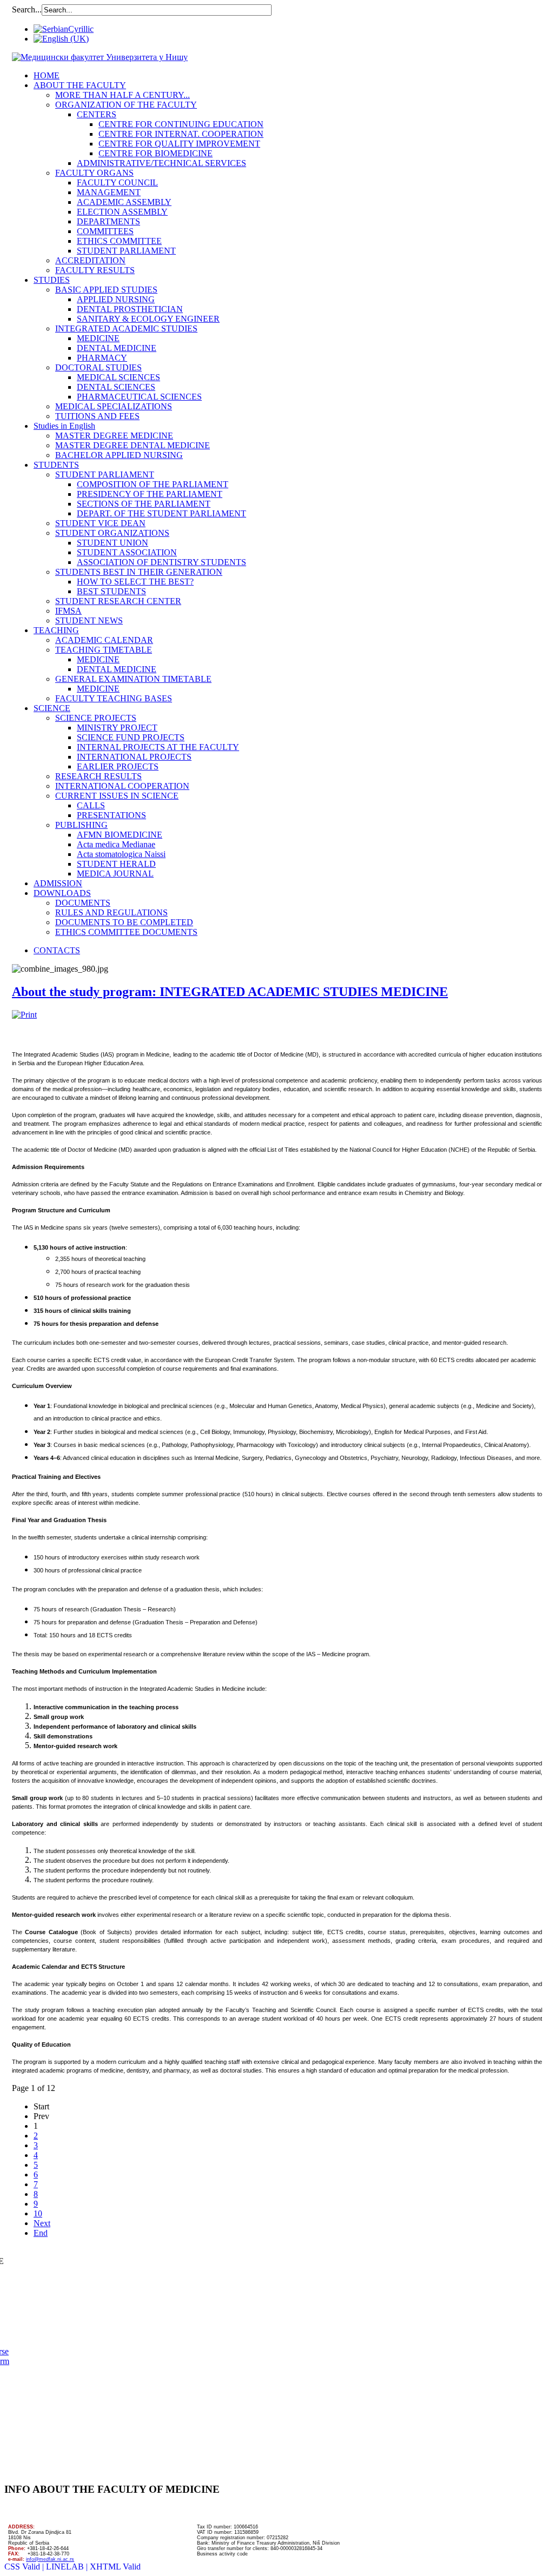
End (41, 2233)
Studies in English (64, 426)
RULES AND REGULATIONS (111, 912)
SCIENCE (52, 708)
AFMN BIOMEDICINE (120, 835)
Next (42, 2223)
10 (38, 2213)
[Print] (24, 1015)
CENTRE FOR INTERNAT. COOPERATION (181, 134)
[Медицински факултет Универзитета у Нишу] (100, 57)
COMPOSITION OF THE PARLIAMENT (153, 484)
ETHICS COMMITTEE (119, 241)
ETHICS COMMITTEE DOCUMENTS (126, 932)
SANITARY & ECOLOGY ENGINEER (148, 319)
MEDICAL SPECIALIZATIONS (114, 406)
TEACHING (56, 630)
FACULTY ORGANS (94, 173)
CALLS (91, 805)
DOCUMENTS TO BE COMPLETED (124, 922)
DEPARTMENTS (108, 221)
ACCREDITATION (90, 260)
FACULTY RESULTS (95, 270)
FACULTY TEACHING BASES (114, 698)
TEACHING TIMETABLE (104, 650)
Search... (27, 9)
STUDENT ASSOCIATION (127, 552)
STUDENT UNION (113, 543)
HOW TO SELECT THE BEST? (135, 582)
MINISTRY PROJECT (117, 728)
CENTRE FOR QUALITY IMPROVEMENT (179, 144)
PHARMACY (102, 358)
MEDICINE (98, 338)
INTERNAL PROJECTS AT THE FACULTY (158, 747)
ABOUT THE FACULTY (80, 85)
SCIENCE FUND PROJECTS (131, 737)
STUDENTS (56, 465)
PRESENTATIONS (111, 815)
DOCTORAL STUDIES (98, 367)
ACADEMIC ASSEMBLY (124, 202)
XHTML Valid (115, 2567)
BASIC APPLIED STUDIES (106, 290)
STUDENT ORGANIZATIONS (112, 533)
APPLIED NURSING (116, 299)
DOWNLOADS (62, 893)
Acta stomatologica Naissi (121, 854)
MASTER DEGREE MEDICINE (114, 436)
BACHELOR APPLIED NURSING (119, 455)
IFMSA (68, 611)
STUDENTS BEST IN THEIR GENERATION (139, 572)
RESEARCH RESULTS (98, 776)
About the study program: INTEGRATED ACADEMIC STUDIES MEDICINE (230, 992)
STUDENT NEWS (89, 620)
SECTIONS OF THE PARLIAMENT (144, 504)
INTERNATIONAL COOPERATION (122, 786)
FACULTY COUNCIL (117, 182)
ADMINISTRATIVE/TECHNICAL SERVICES (161, 163)
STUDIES (52, 280)
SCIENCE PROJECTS (96, 718)
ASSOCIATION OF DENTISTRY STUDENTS (161, 562)
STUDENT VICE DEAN (100, 523)
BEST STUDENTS (111, 591)
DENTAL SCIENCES (116, 387)
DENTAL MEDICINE (117, 348)
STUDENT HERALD (116, 864)
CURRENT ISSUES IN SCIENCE (117, 796)
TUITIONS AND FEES (97, 416)
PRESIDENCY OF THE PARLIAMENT (150, 494)
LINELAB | (68, 2567)
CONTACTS (57, 950)
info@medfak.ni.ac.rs (50, 2559)
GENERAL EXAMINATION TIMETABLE (133, 679)
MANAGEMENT (109, 192)
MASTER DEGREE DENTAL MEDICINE (133, 445)
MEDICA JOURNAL (115, 874)
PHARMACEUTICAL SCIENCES (139, 397)
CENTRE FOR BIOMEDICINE (156, 153)
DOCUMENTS (83, 903)
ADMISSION (58, 883)
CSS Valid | (25, 2567)
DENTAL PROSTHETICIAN (130, 309)
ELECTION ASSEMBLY (122, 212)
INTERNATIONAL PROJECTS (134, 757)
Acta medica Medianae (116, 844)
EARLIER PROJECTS (118, 766)
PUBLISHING (81, 825)
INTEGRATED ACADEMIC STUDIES (126, 328)
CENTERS (97, 114)
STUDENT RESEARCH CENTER (118, 601)
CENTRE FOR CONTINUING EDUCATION (181, 124)
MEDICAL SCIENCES (118, 377)
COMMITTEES (105, 231)
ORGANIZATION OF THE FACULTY (126, 105)
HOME (47, 75)
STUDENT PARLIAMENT (126, 251)
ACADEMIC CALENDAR (104, 640)
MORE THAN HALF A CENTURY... (123, 95)
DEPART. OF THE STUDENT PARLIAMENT (161, 513)
